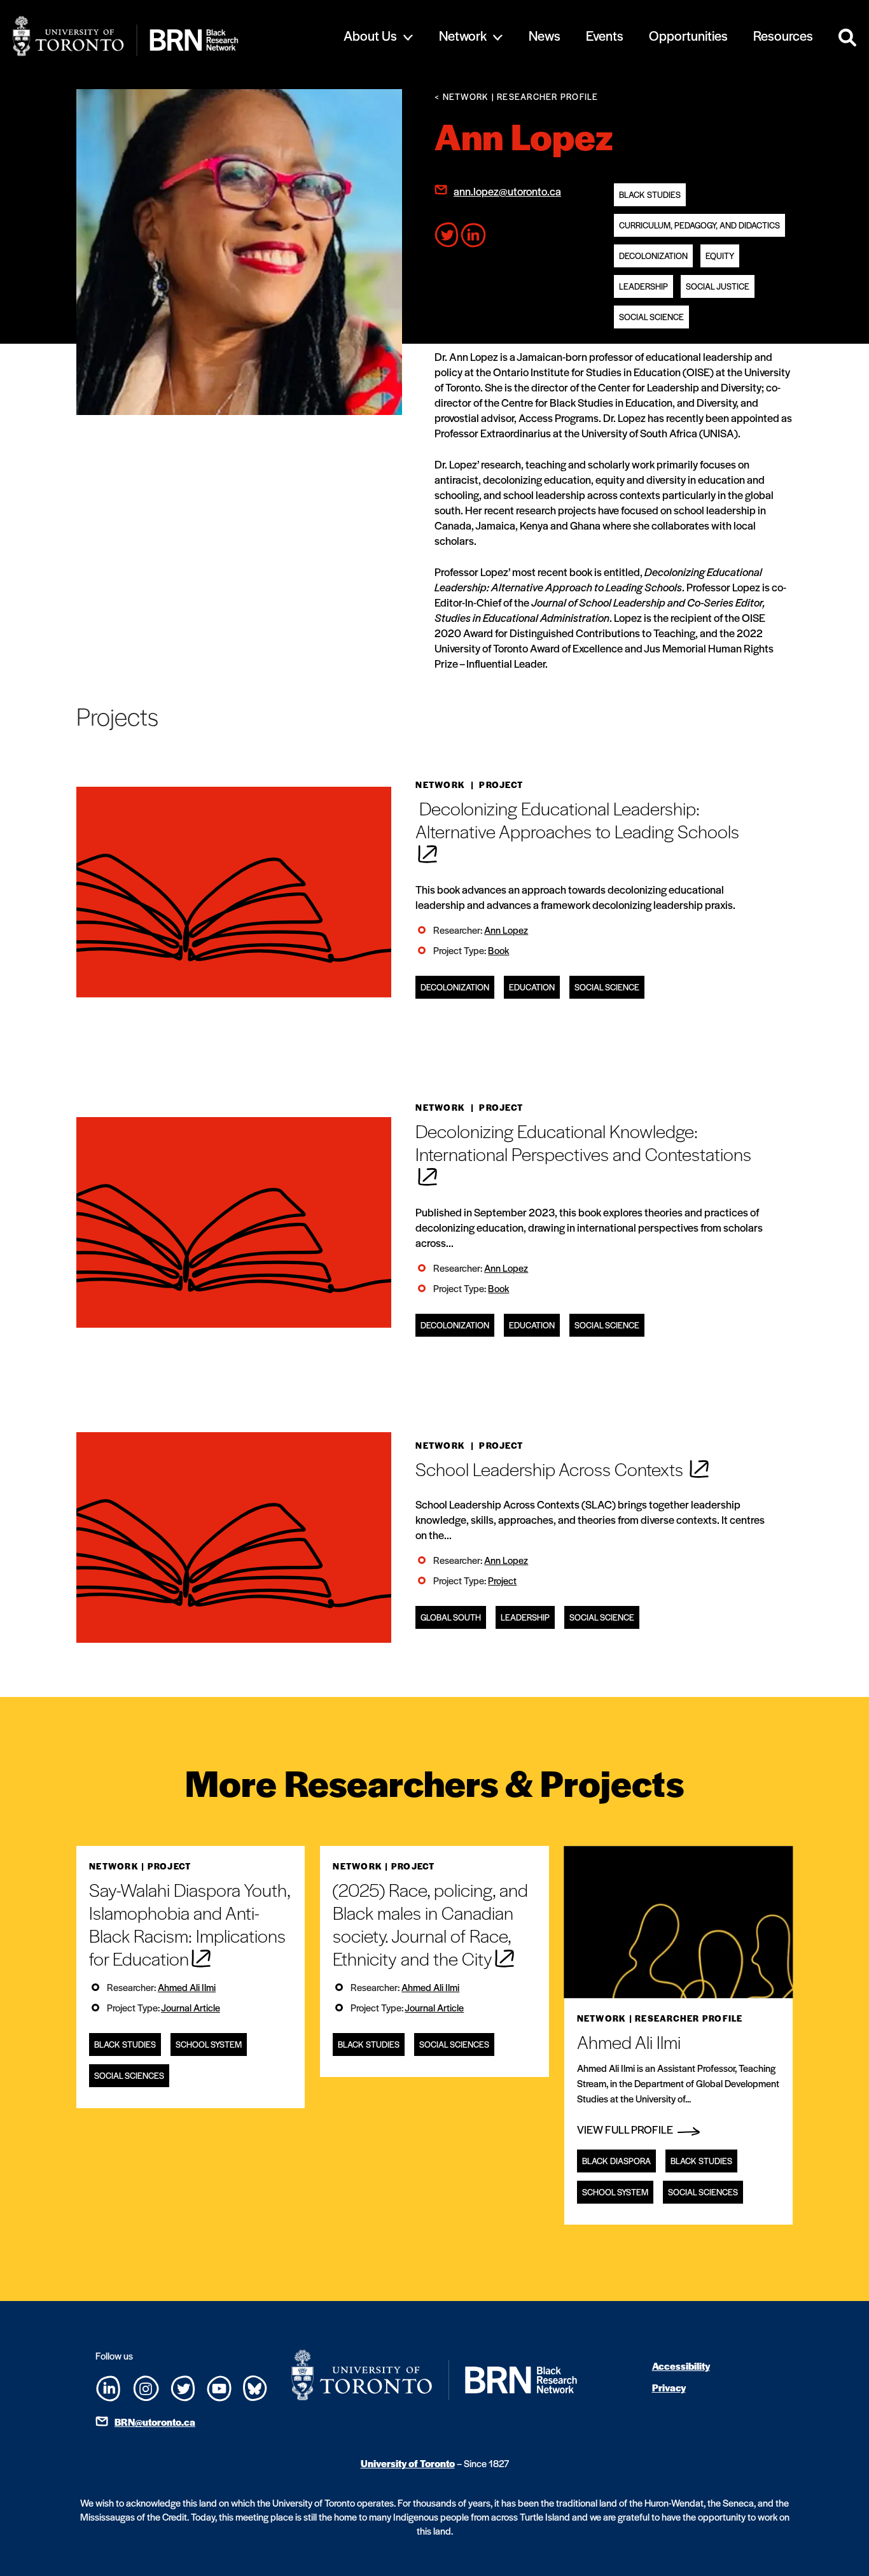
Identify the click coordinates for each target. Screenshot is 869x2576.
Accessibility (681, 2366)
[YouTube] (219, 2387)
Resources (783, 35)
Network (463, 35)
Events (605, 35)
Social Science (651, 317)
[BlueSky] (255, 2387)
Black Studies (650, 194)
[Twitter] (183, 2387)
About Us (370, 35)
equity (720, 256)
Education (532, 987)
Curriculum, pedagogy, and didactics (699, 225)
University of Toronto (408, 2463)
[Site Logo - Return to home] (165, 36)
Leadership (643, 286)
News (545, 35)
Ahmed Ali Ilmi (187, 1987)
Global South (451, 1617)
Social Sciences (129, 2075)
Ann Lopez (506, 930)
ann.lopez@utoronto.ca (507, 191)
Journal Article (191, 2007)
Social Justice (718, 286)
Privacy (669, 2387)
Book (498, 950)
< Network (462, 96)
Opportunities (688, 35)
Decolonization (653, 256)
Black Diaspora (616, 2161)
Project (502, 1580)
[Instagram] (146, 2387)
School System (209, 2044)
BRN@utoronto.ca (155, 2422)
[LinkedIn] (108, 2387)
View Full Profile (626, 2129)
